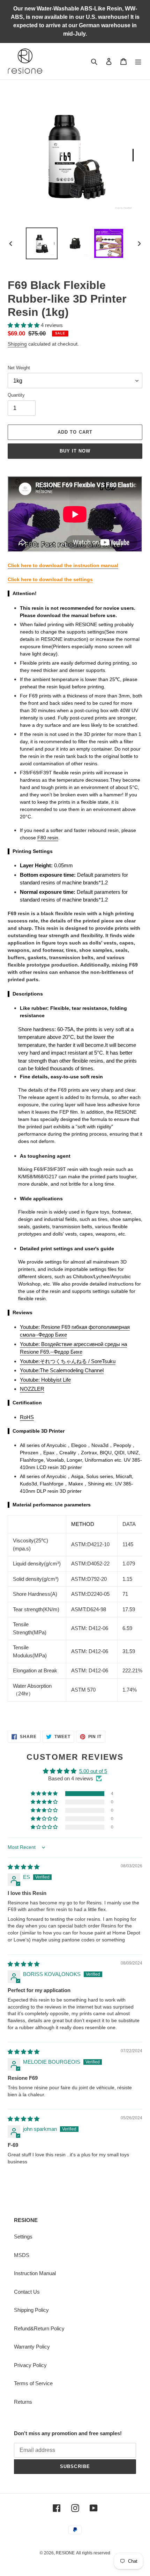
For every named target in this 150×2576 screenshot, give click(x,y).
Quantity (16, 395)
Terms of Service (33, 2383)
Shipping (17, 344)
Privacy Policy (30, 2365)
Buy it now (75, 451)
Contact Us (27, 2292)
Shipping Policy (31, 2310)
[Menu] (138, 61)
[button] (24, 325)
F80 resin (48, 838)
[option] (42, 243)
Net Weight (19, 368)
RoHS (27, 1417)
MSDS (22, 2255)
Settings (23, 2237)
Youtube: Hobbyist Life (45, 1380)
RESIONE (65, 2553)
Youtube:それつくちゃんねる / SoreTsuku (68, 1361)
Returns (23, 2402)
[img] (24, 1867)
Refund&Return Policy (39, 2328)
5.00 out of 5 (93, 1771)
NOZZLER (32, 1389)
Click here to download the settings (50, 579)
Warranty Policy (32, 2347)
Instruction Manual (35, 2273)
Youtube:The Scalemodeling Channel (62, 1370)
